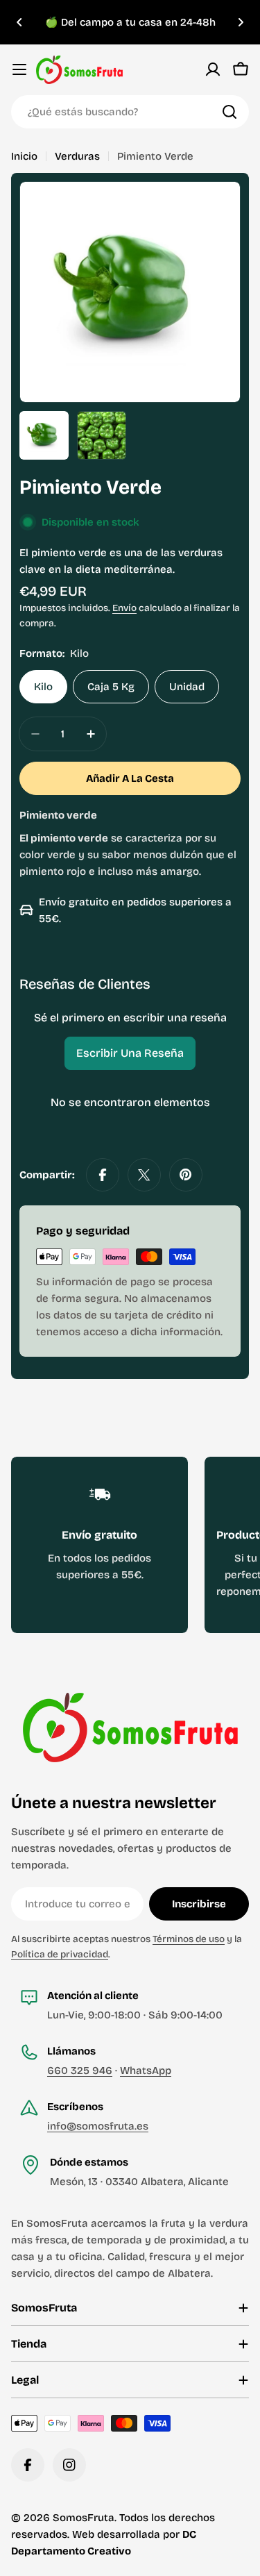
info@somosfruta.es (98, 2126)
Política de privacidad (60, 1954)
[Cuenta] (213, 69)
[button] (19, 22)
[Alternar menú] (19, 69)
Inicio (24, 156)
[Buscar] (229, 112)
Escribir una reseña (130, 1053)
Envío (124, 608)
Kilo (43, 687)
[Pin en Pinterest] (186, 1175)
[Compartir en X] (144, 1175)
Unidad (187, 687)
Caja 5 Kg (111, 687)
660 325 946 (80, 2071)
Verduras (77, 156)
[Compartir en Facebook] (103, 1175)
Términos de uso (189, 1939)
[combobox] (130, 112)
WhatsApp (146, 2071)
